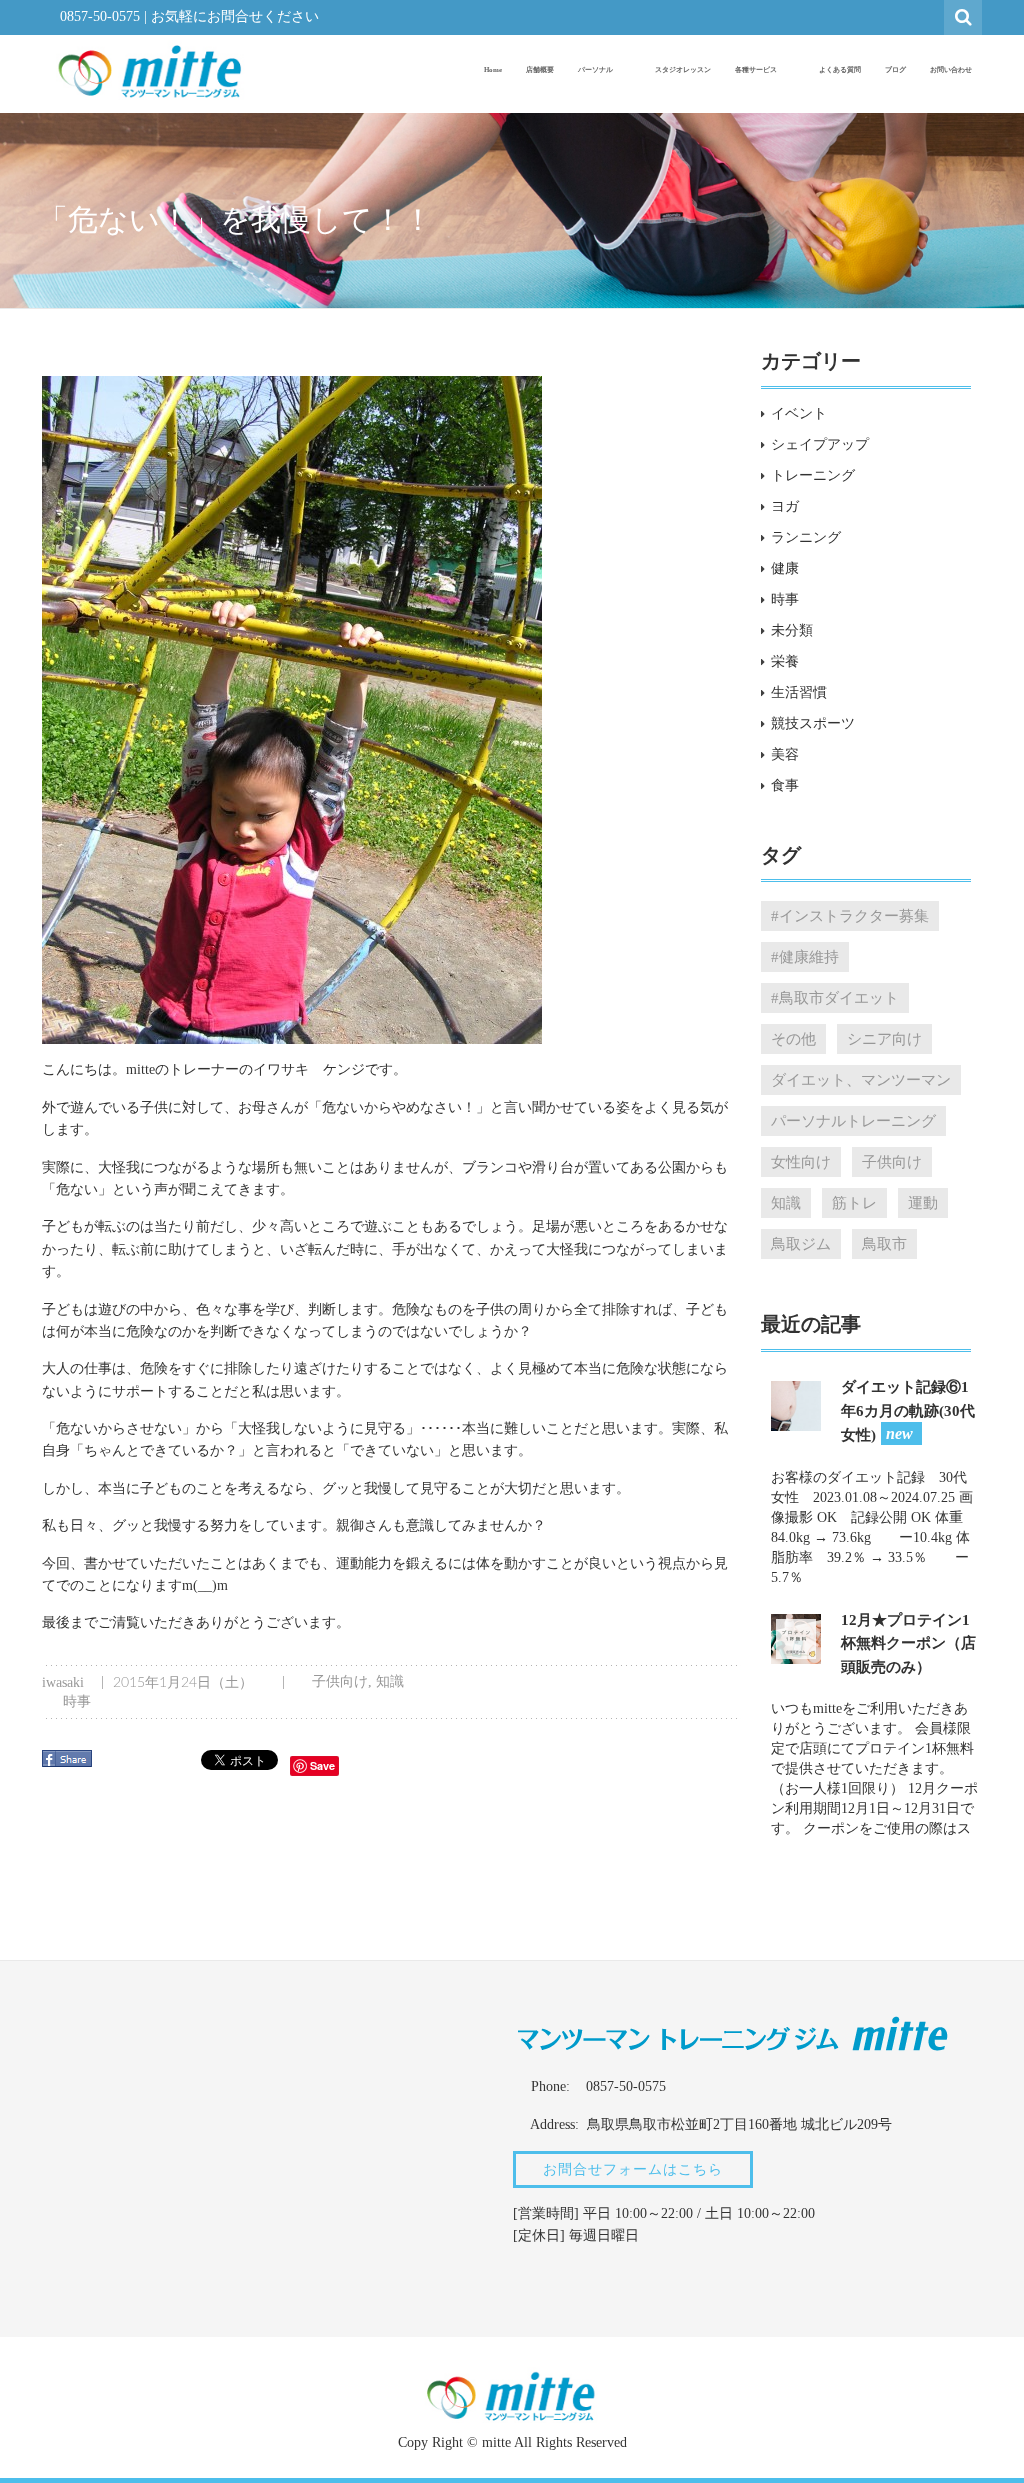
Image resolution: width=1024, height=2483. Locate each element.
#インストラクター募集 (850, 915)
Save (322, 1765)
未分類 (792, 630)
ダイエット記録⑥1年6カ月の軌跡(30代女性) (908, 1411)
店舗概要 (540, 70)
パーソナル (596, 70)
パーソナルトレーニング (853, 1120)
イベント (799, 413)
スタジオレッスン (683, 70)
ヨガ (785, 506)
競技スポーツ (813, 723)
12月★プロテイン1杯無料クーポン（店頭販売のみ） (908, 1643)
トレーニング (813, 475)
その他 (793, 1038)
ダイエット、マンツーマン (861, 1079)
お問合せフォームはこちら (633, 2169)
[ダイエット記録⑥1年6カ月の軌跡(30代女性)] (796, 1404)
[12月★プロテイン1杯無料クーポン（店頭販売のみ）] (796, 1637)
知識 (390, 1681)
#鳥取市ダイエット (835, 997)
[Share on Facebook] (69, 1765)
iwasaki (63, 1682)
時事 (77, 1701)
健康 (785, 568)
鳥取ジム (801, 1243)
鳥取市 (884, 1243)
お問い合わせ (951, 70)
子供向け (340, 1681)
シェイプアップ (820, 444)
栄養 (785, 661)
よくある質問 (840, 70)
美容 (785, 754)
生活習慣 (799, 692)
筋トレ (854, 1202)
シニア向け (884, 1038)
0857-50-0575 (100, 16)
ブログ (895, 70)
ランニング (806, 537)
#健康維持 (805, 956)
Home (493, 70)
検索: (964, 15)
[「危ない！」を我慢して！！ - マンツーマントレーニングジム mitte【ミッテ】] (151, 70)
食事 (785, 785)
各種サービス (757, 70)
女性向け (801, 1161)
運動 (923, 1202)
